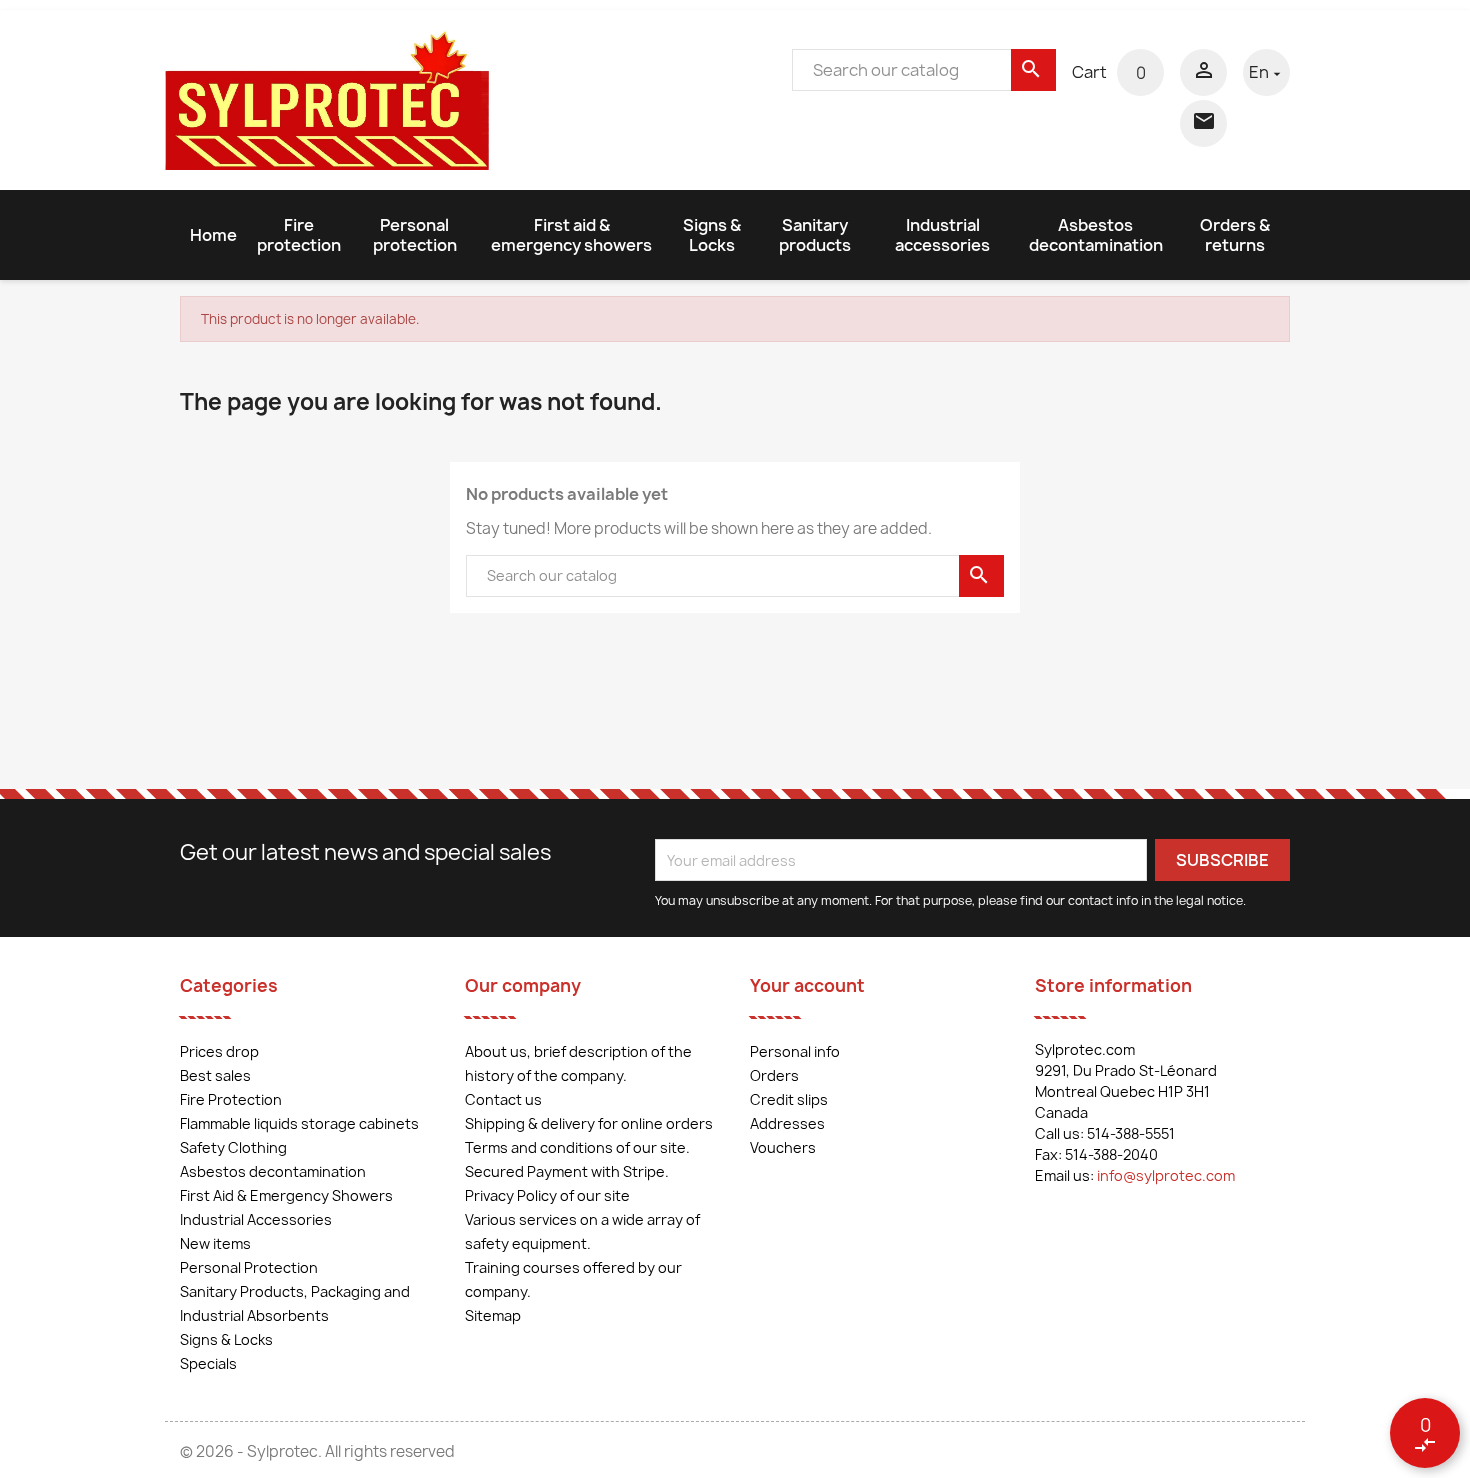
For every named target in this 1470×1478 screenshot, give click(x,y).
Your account (807, 985)
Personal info (795, 1051)
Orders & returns (1235, 235)
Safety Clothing (233, 1147)
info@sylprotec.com (1166, 1175)
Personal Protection (249, 1267)
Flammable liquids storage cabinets (299, 1123)
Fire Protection (231, 1099)
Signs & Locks (712, 235)
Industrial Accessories (256, 1219)
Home (213, 235)
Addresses (787, 1123)
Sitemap (493, 1315)
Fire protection (299, 235)
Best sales (215, 1075)
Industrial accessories (942, 235)
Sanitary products (815, 235)
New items (215, 1243)
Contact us (503, 1099)
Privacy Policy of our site (547, 1195)
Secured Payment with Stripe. (567, 1171)
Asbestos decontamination (1096, 235)
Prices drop (219, 1051)
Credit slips (789, 1099)
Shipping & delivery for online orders (589, 1123)
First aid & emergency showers (571, 235)
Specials (208, 1363)
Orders (774, 1075)
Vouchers (783, 1147)
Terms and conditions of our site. (577, 1147)
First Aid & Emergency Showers (286, 1195)
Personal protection (415, 235)
